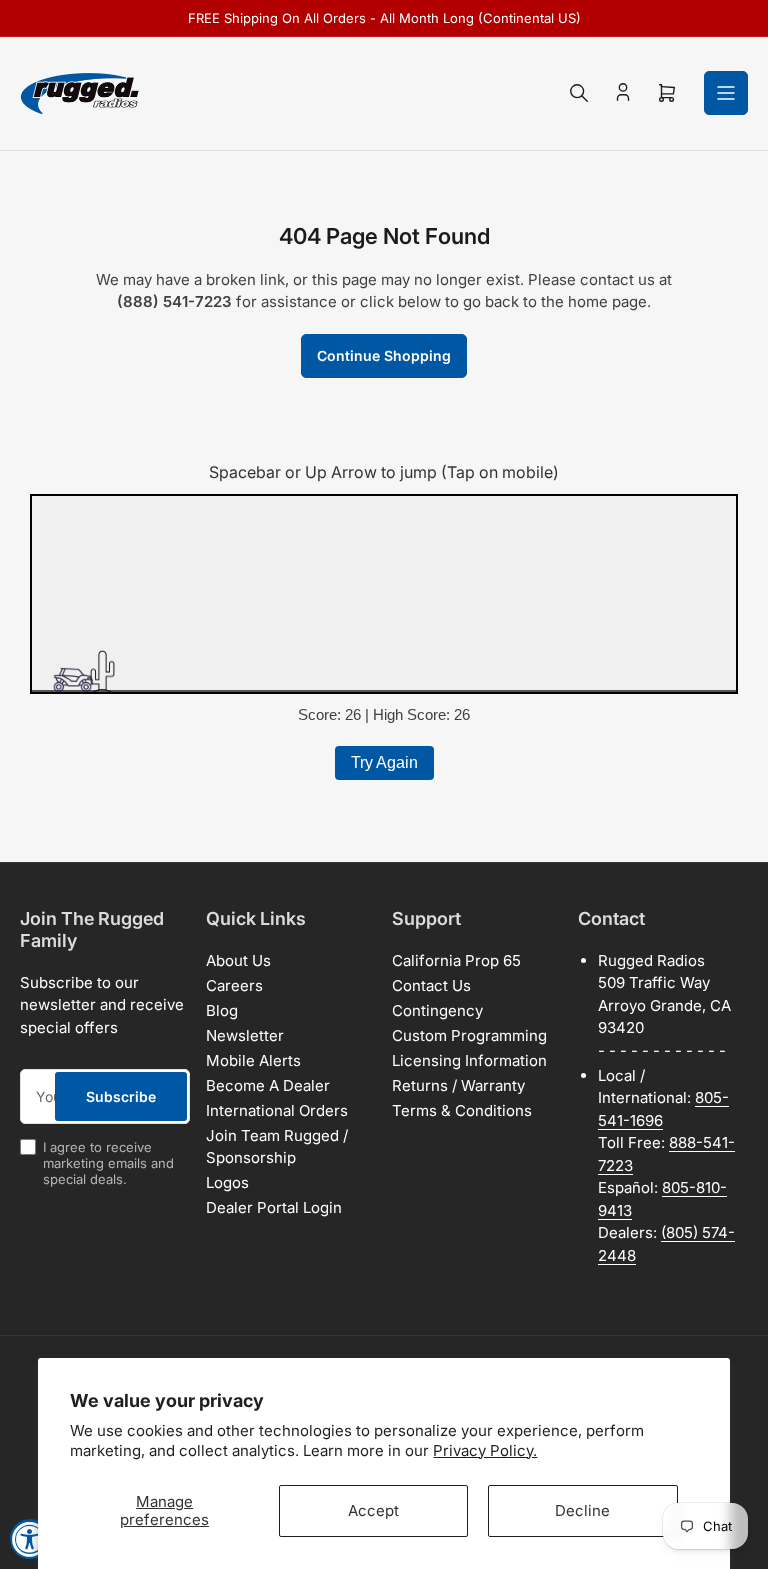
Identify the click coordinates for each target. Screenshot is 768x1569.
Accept (373, 1510)
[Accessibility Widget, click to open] (30, 1539)
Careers (234, 985)
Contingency (437, 1010)
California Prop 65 (456, 960)
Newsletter (245, 1035)
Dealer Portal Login (274, 1207)
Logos (227, 1182)
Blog (222, 1010)
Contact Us (431, 985)
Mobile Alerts (253, 1060)
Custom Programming (469, 1035)
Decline (582, 1510)
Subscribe (121, 1096)
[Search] (579, 93)
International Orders (277, 1110)
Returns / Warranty (458, 1085)
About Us (238, 960)
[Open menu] (726, 93)
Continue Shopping (384, 355)
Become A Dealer (268, 1085)
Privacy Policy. (485, 1450)
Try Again (384, 762)
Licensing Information (469, 1060)
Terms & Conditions (462, 1110)
